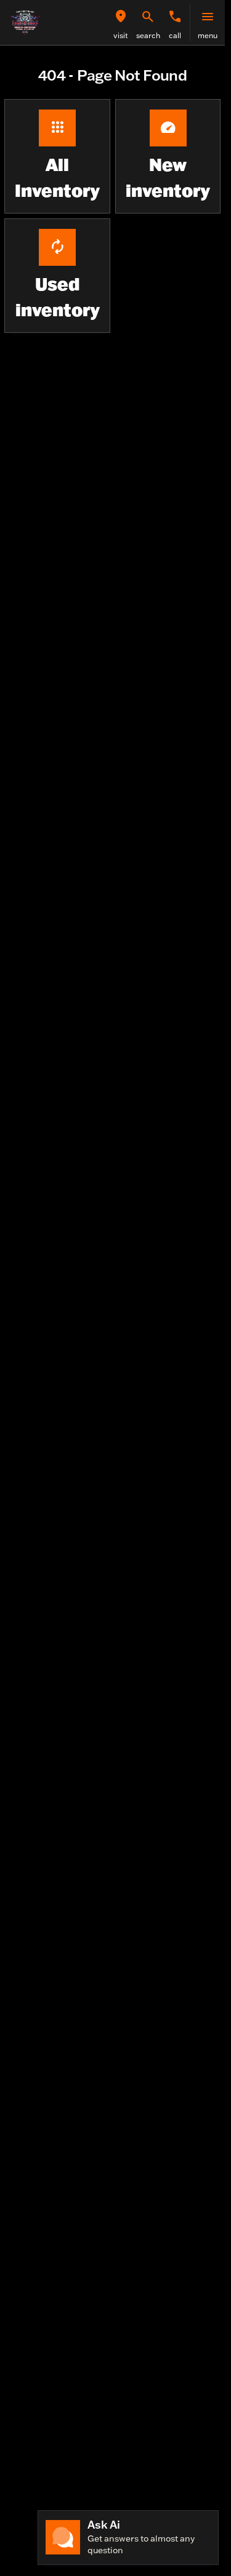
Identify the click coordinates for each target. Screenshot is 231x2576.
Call (175, 35)
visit (121, 35)
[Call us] (175, 17)
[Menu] (208, 17)
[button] (121, 23)
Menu (208, 35)
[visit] (121, 17)
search (148, 35)
